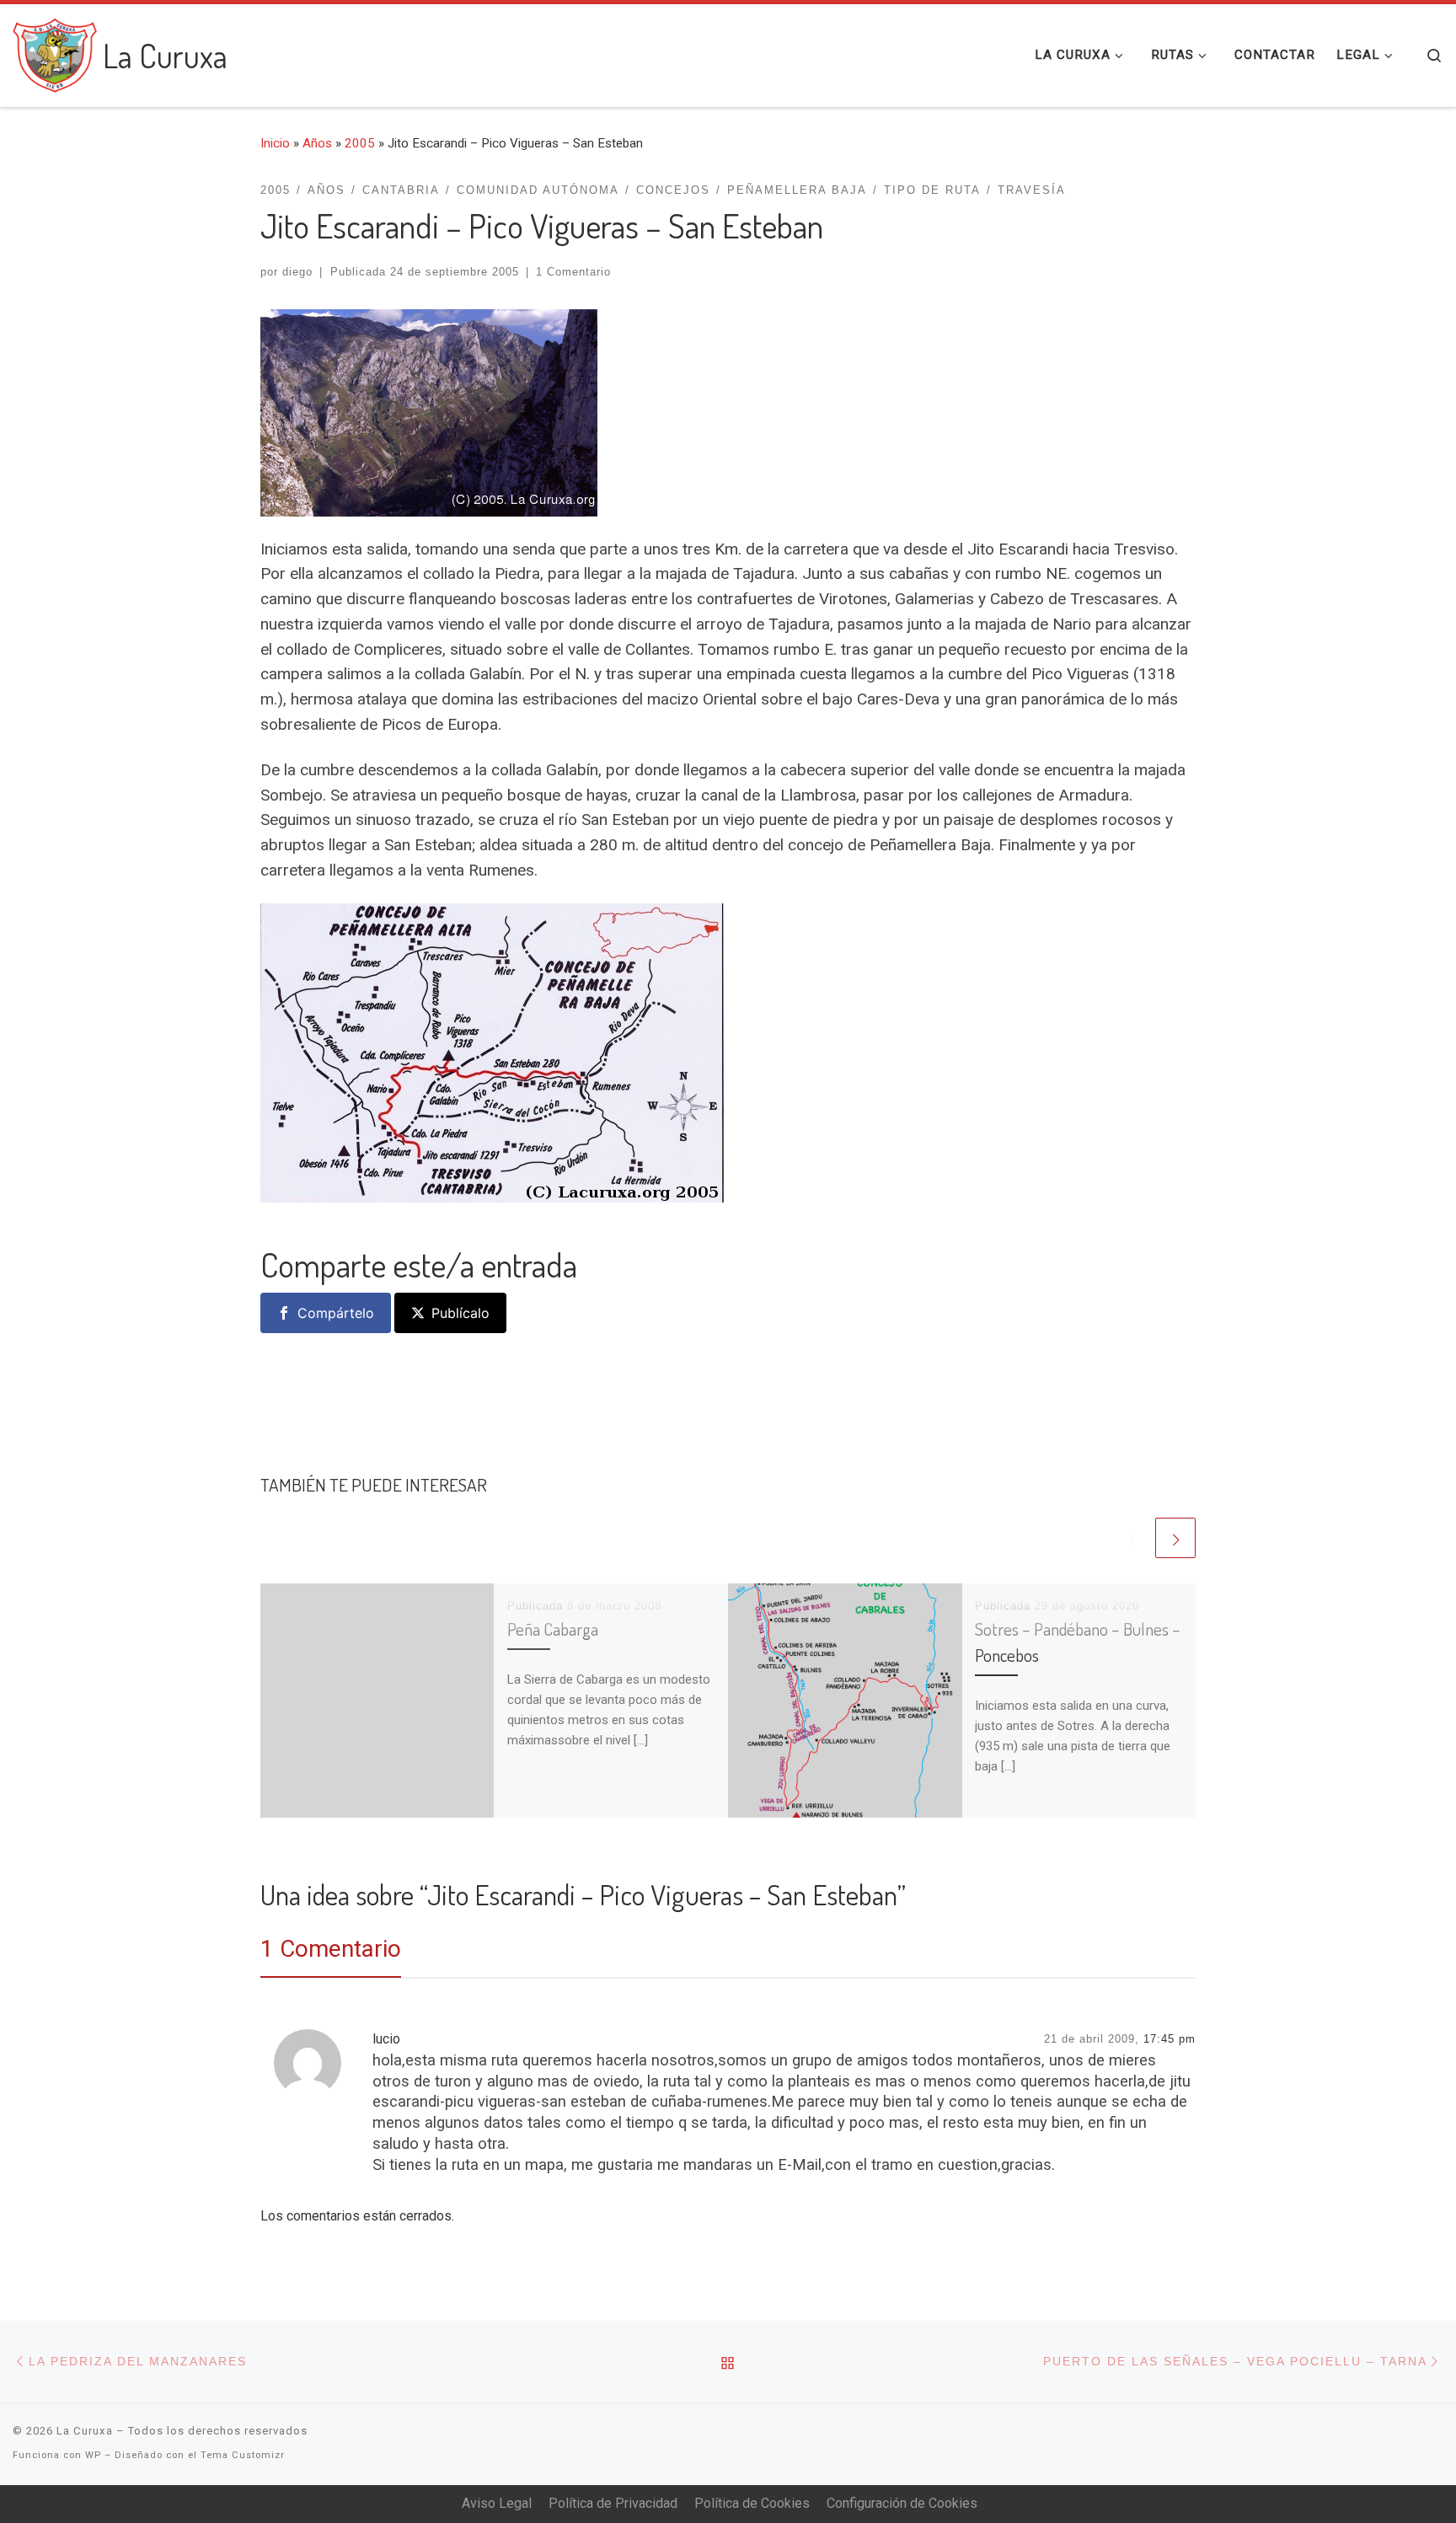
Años (317, 143)
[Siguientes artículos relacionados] (1175, 1538)
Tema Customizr (243, 2455)
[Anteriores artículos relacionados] (1132, 1538)
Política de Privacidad (613, 2503)
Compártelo (336, 1313)
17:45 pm (1170, 2039)
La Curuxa (85, 2431)
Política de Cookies (752, 2503)
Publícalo (460, 1313)
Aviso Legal (497, 2503)
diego (297, 272)
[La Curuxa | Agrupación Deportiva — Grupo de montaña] (55, 51)
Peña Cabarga (553, 1629)
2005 (360, 143)
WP (93, 2455)
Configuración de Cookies (902, 2503)
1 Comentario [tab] (331, 1949)
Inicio (275, 143)
